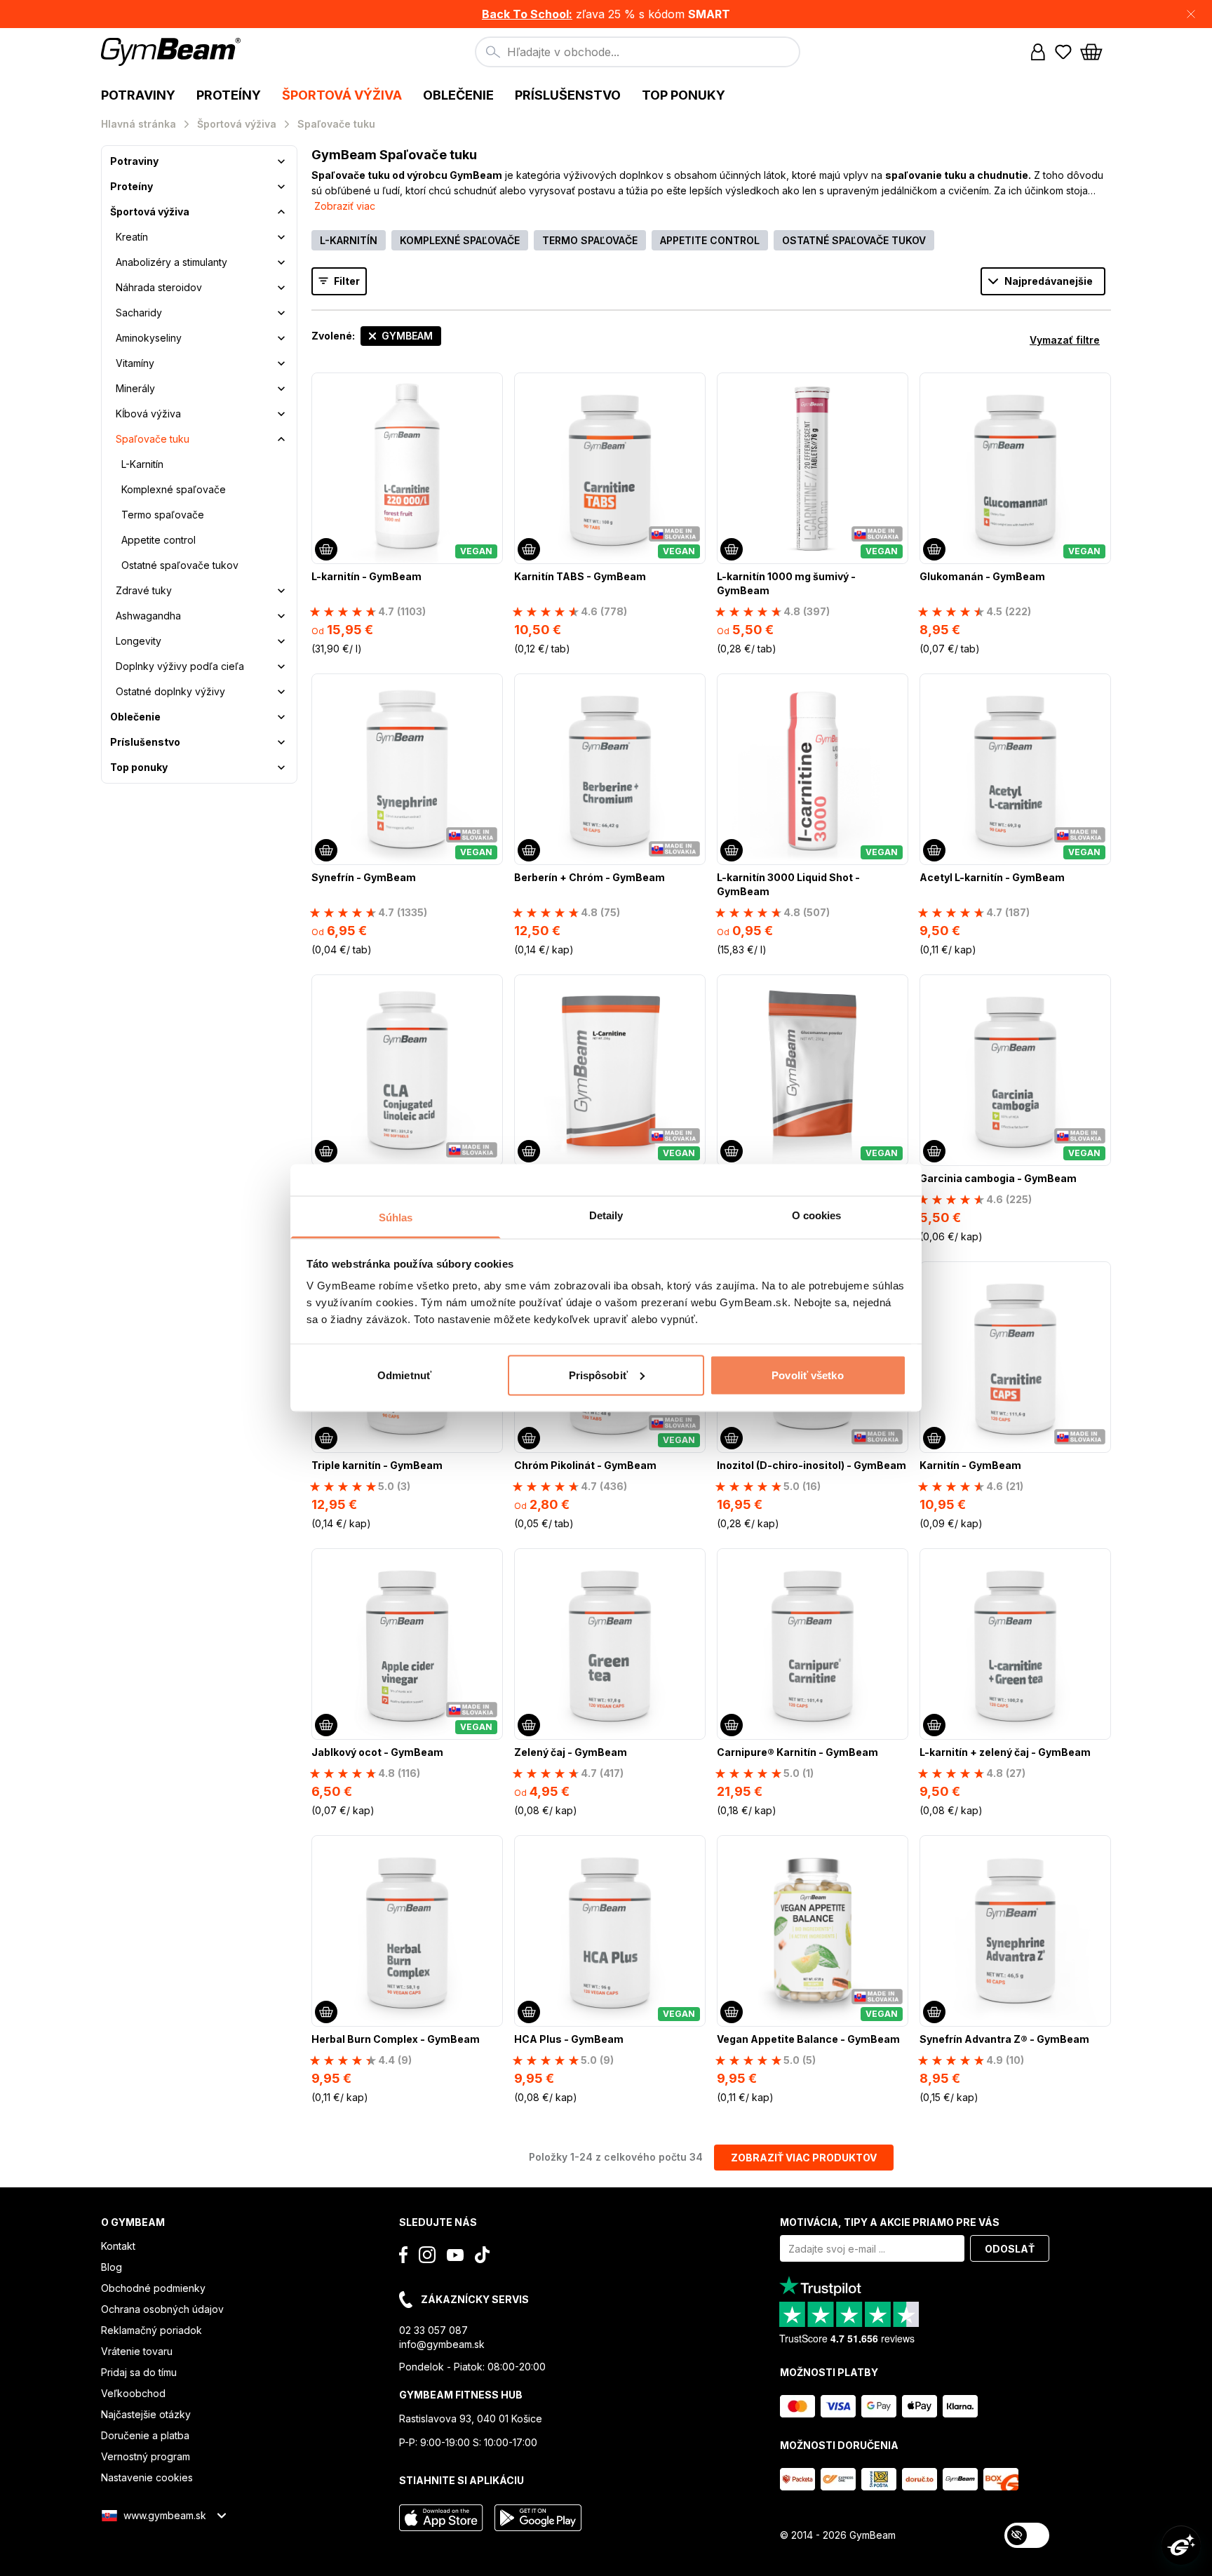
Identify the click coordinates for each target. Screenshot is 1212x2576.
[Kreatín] (281, 237)
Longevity (139, 641)
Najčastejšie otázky (146, 2414)
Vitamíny (135, 363)
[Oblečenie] (281, 717)
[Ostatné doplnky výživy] (281, 692)
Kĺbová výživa (148, 414)
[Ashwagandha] (281, 616)
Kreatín (132, 237)
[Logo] (173, 52)
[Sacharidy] (281, 313)
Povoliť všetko (807, 1375)
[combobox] (638, 52)
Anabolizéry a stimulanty (171, 262)
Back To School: (527, 14)
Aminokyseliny (149, 338)
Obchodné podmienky (153, 2288)
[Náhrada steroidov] (281, 288)
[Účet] (1038, 52)
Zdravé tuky (144, 590)
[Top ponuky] (281, 767)
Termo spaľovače (163, 515)
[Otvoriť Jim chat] (1181, 2545)
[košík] (1096, 52)
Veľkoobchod (133, 2393)
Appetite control (159, 540)
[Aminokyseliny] (281, 338)
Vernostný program (146, 2456)
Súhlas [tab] (396, 1217)
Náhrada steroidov (159, 287)
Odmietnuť (404, 1375)
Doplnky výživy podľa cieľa (180, 666)
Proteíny (132, 186)
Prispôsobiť (598, 1375)
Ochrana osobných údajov (162, 2309)
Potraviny (134, 161)
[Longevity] (281, 641)
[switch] (1027, 2535)
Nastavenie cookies (147, 2477)
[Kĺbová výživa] (281, 414)
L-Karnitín (142, 464)
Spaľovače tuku (153, 439)
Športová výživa (150, 212)
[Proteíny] (281, 187)
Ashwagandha (148, 616)
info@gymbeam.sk (442, 2344)
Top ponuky (139, 767)
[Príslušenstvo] (281, 742)
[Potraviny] (281, 161)
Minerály (135, 388)
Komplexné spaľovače (174, 489)
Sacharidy (139, 313)
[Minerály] (281, 389)
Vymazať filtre (1065, 340)
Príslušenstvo (145, 742)
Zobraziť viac (345, 206)
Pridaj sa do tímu (139, 2372)
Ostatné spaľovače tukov (180, 565)
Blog (112, 2267)
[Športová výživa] (281, 212)
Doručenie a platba (145, 2435)
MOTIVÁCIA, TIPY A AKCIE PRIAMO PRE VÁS (890, 2222)
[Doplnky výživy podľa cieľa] (281, 666)
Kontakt (118, 2246)
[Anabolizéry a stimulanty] (281, 262)
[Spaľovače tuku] (281, 439)
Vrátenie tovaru (137, 2351)
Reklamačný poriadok (151, 2330)
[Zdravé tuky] (281, 591)
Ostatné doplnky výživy (170, 691)
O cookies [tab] (817, 1215)
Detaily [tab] (606, 1215)
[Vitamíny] (281, 363)
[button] (606, 14)
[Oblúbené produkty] (1063, 52)
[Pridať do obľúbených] (491, 384)
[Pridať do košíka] (326, 549)
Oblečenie (135, 717)
